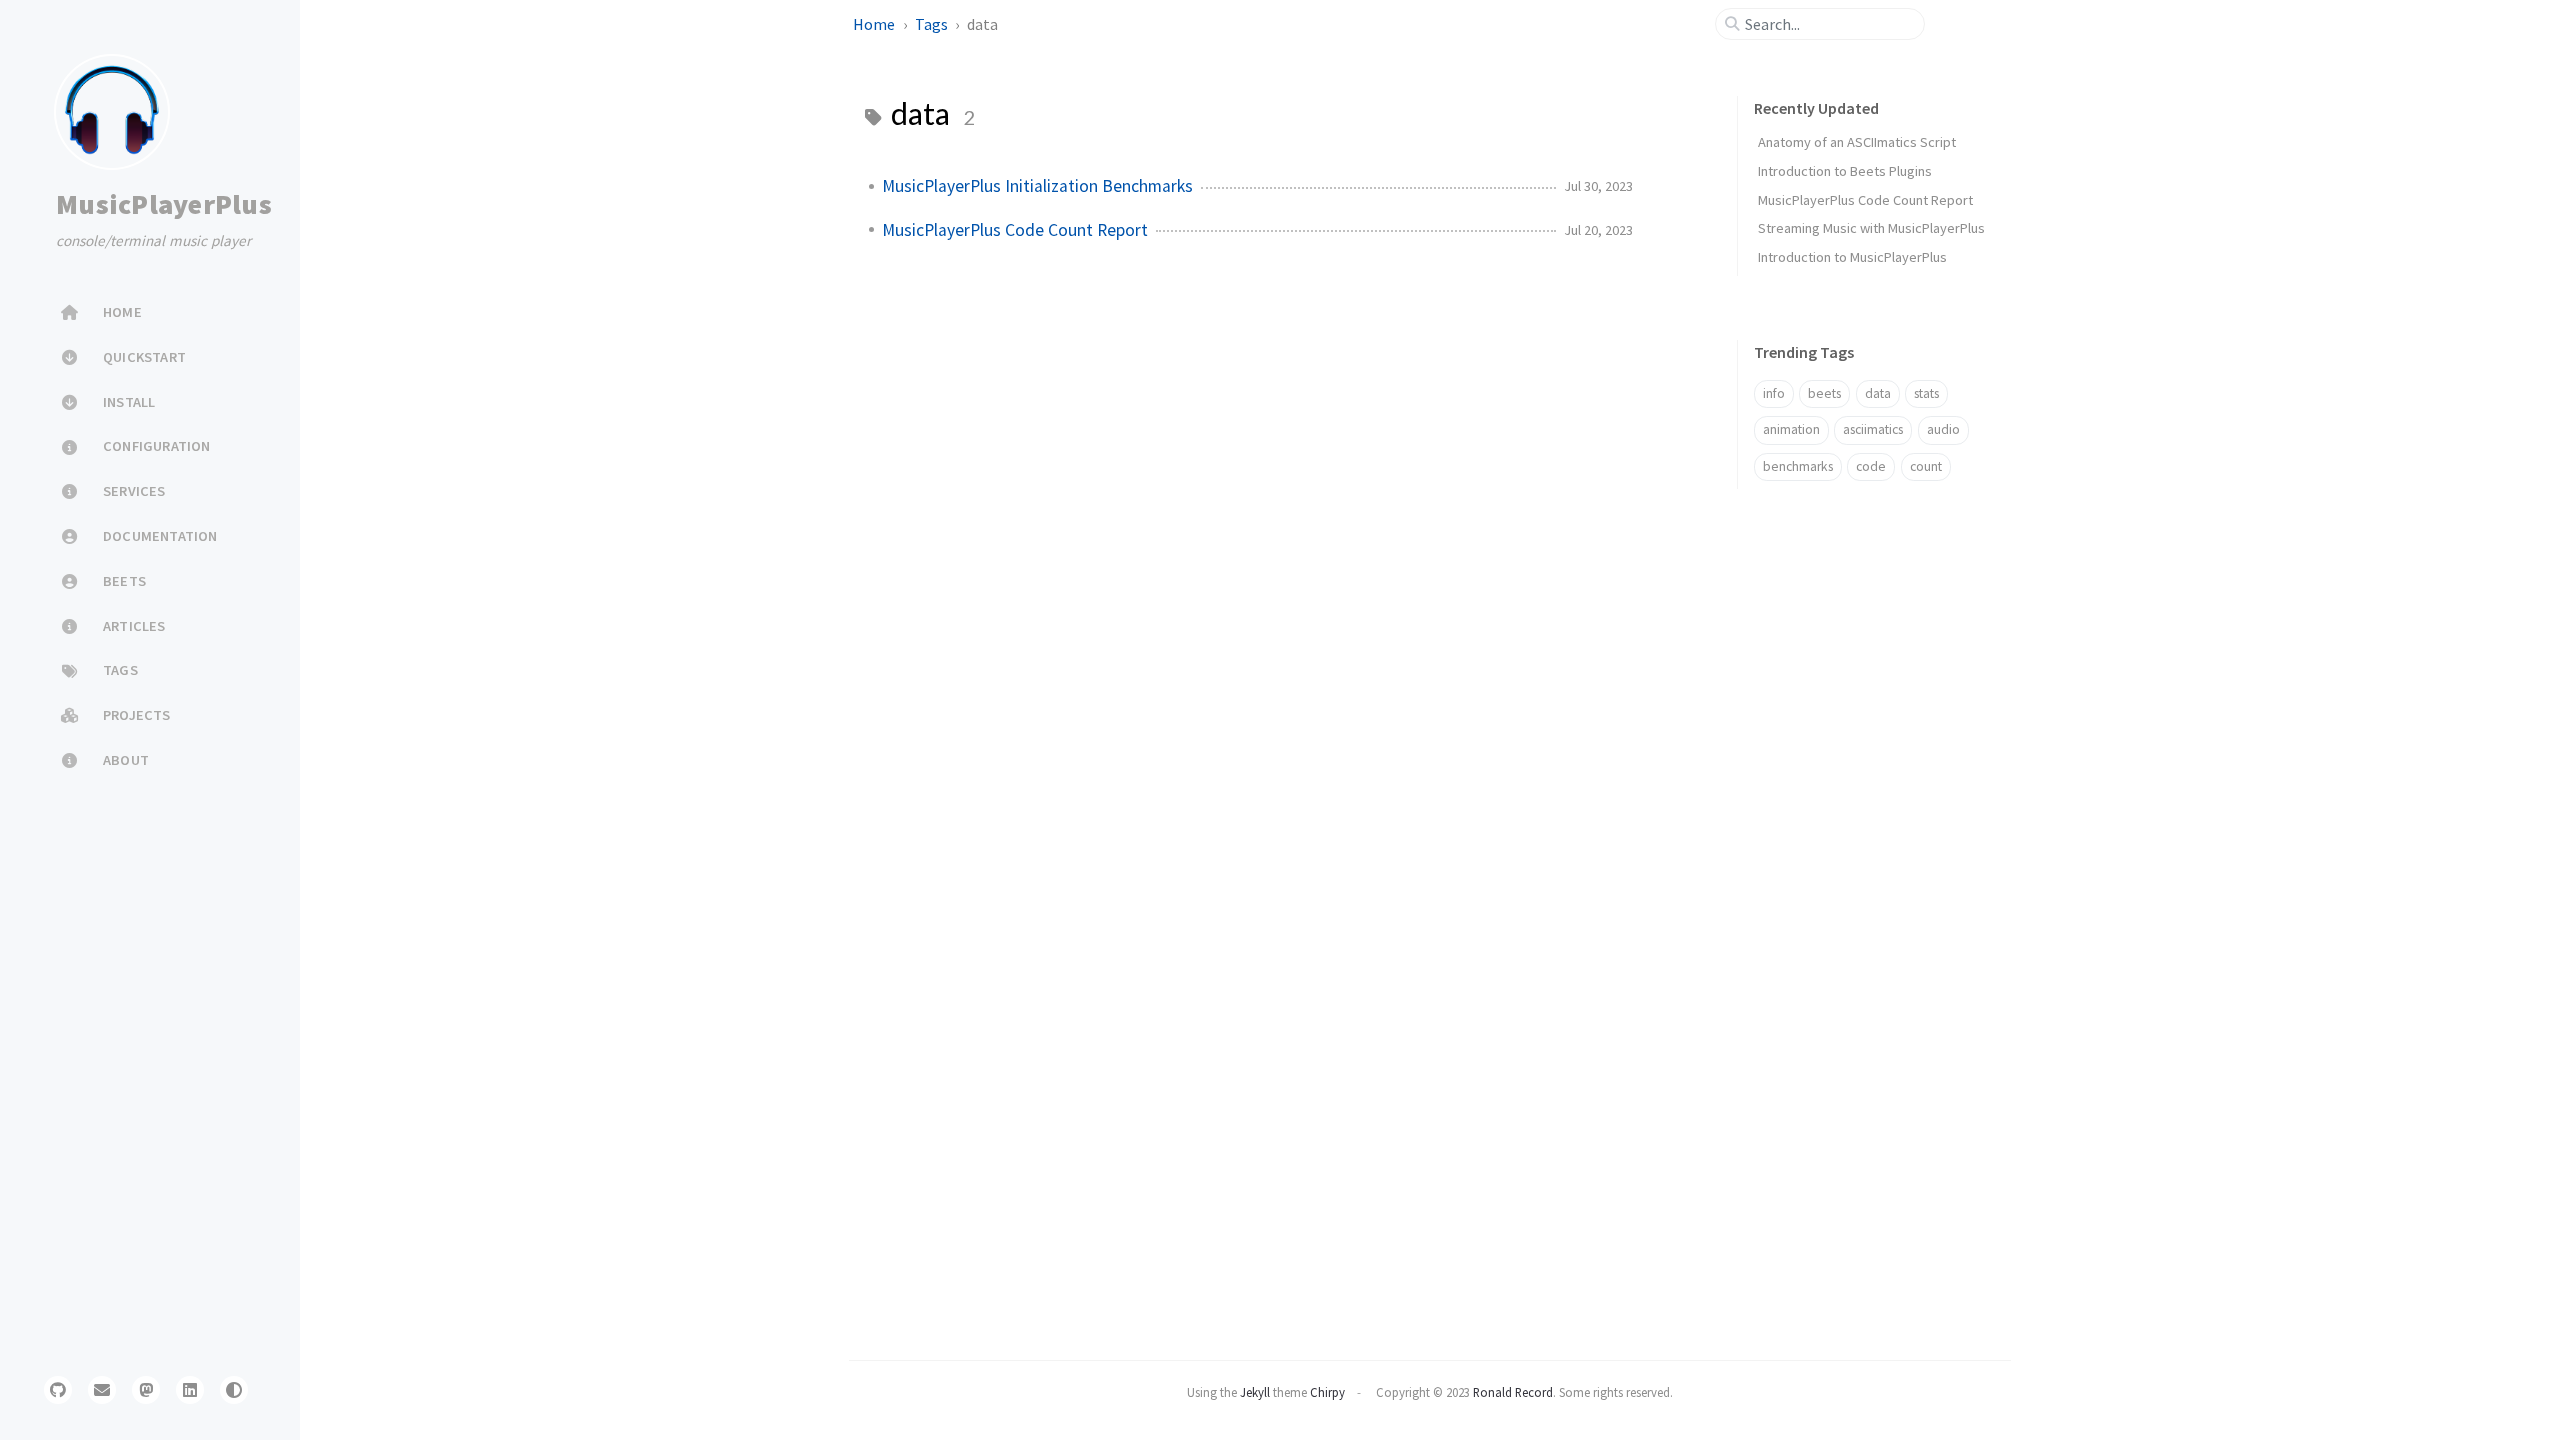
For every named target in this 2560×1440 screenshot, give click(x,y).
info (1774, 393)
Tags (933, 24)
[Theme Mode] (234, 1390)
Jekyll (1255, 1392)
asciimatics (1873, 429)
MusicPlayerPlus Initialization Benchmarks (1037, 186)
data (1878, 393)
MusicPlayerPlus (164, 204)
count (1926, 466)
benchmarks (1798, 466)
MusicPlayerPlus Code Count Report (1015, 230)
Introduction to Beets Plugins (1845, 171)
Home (875, 24)
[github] (58, 1390)
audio (1943, 429)
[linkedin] (190, 1390)
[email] (102, 1390)
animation (1791, 429)
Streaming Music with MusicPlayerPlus (1871, 228)
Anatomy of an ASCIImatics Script (1857, 142)
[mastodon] (146, 1390)
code (1871, 466)
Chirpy (1327, 1392)
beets (1824, 393)
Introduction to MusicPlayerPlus (1852, 257)
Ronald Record (1513, 1392)
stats (1926, 393)
